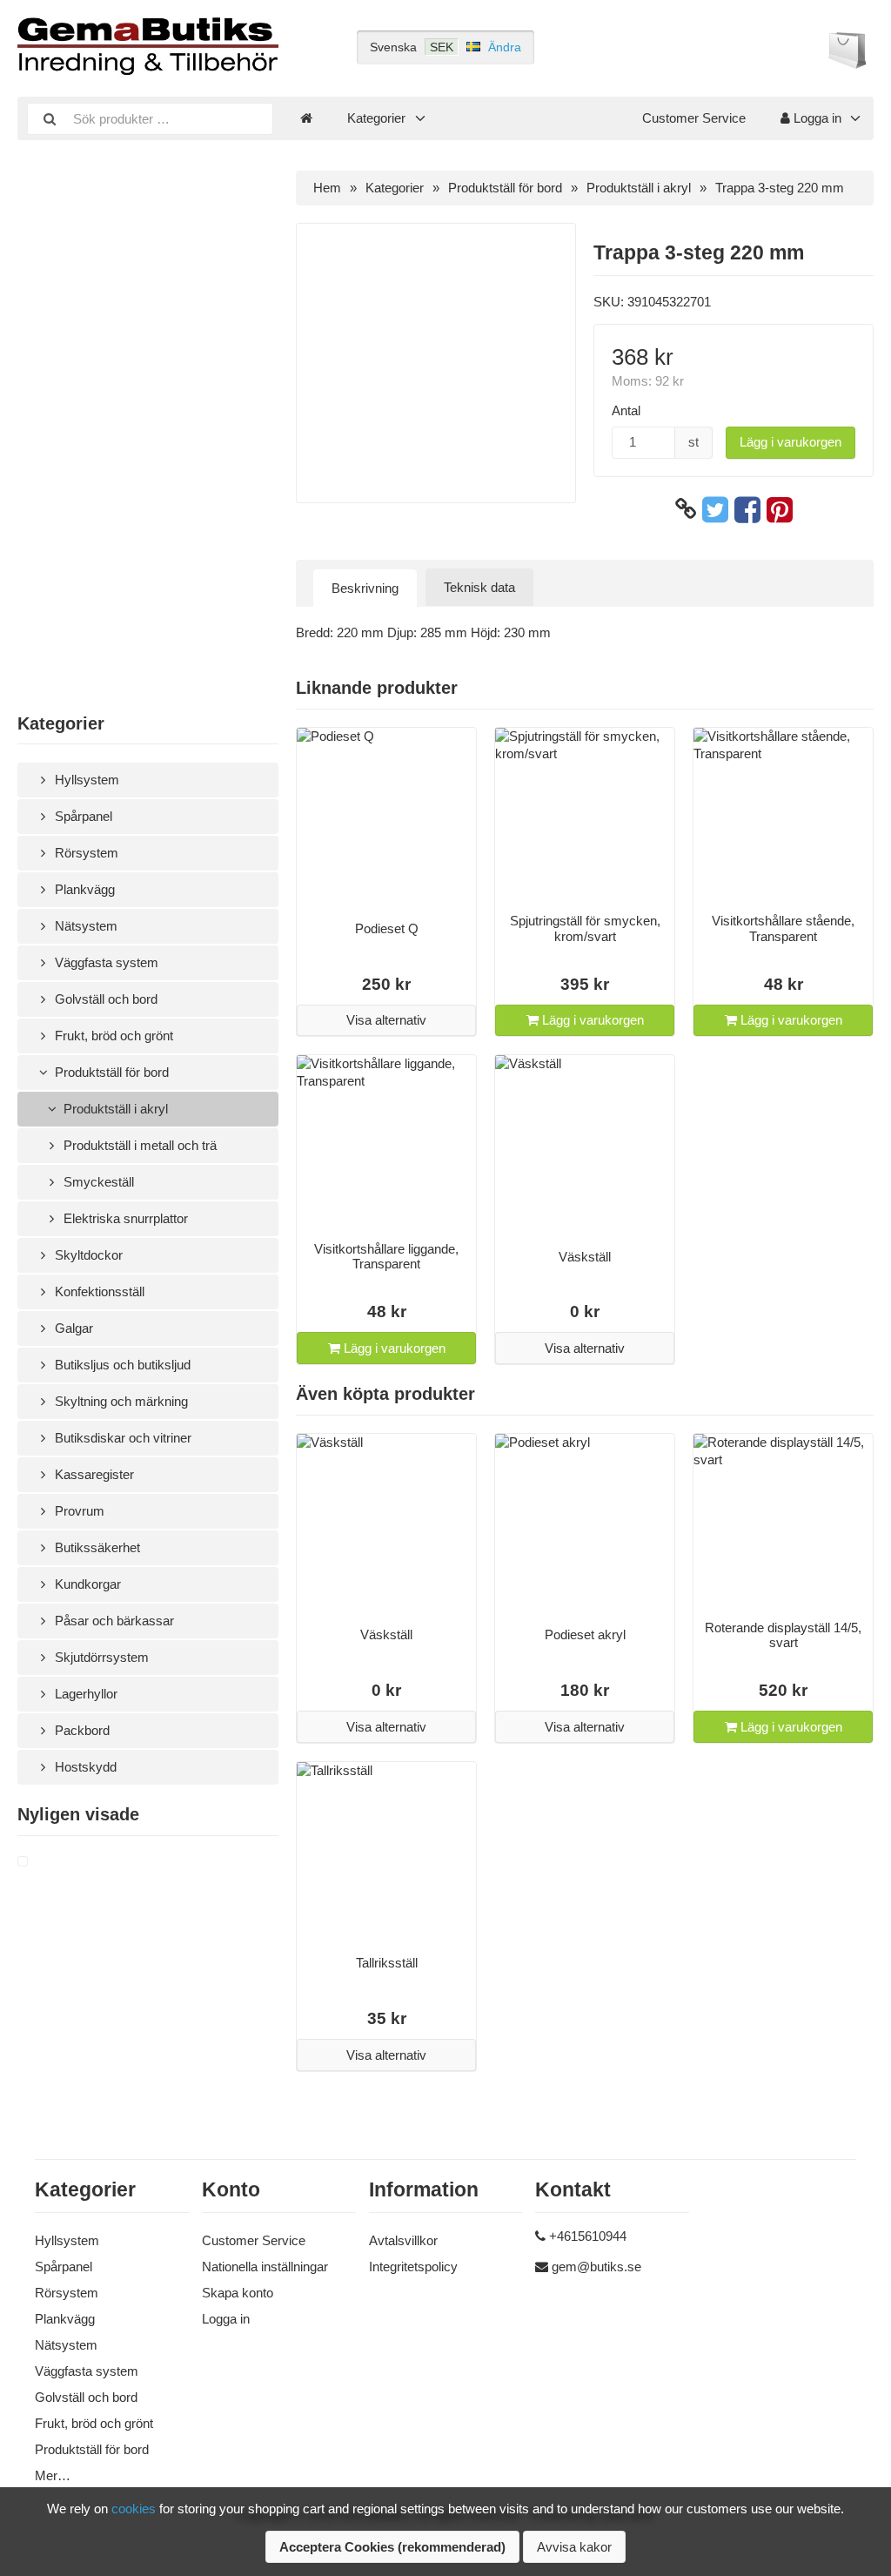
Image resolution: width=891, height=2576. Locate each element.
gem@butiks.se (596, 2267)
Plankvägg (83, 889)
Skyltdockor (87, 1255)
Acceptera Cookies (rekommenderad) (392, 2547)
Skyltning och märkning (120, 1401)
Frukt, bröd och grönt (112, 1036)
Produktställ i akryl (114, 1109)
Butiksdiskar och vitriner (121, 1438)
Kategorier (376, 118)
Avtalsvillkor (403, 2240)
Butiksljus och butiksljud (121, 1365)
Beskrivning (365, 588)
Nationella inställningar (265, 2267)
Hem (327, 188)
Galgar (72, 1328)
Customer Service (694, 118)
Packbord (80, 1730)
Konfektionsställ (98, 1291)
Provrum (78, 1511)
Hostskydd (84, 1767)
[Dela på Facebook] (747, 509)
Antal (626, 410)
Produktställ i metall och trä (138, 1145)
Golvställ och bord (104, 999)
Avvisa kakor (574, 2547)
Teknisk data (479, 587)
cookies (134, 2509)
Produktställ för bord (110, 1072)
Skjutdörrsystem (100, 1657)
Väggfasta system (105, 962)
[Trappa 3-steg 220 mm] (44, 1862)
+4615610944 (588, 2236)
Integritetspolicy (413, 2267)
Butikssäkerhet (96, 1547)
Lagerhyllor (84, 1694)
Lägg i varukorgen (791, 442)
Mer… (53, 2475)
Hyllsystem (85, 780)
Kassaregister (93, 1474)
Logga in (816, 118)
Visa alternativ (386, 1020)
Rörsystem (85, 853)
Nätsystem (84, 926)
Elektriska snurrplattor (124, 1218)
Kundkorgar (86, 1584)
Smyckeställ (97, 1182)
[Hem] (306, 118)
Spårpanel (82, 816)
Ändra (505, 47)
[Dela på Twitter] (715, 509)
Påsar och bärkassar (113, 1621)
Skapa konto (238, 2293)
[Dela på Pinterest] (780, 509)
